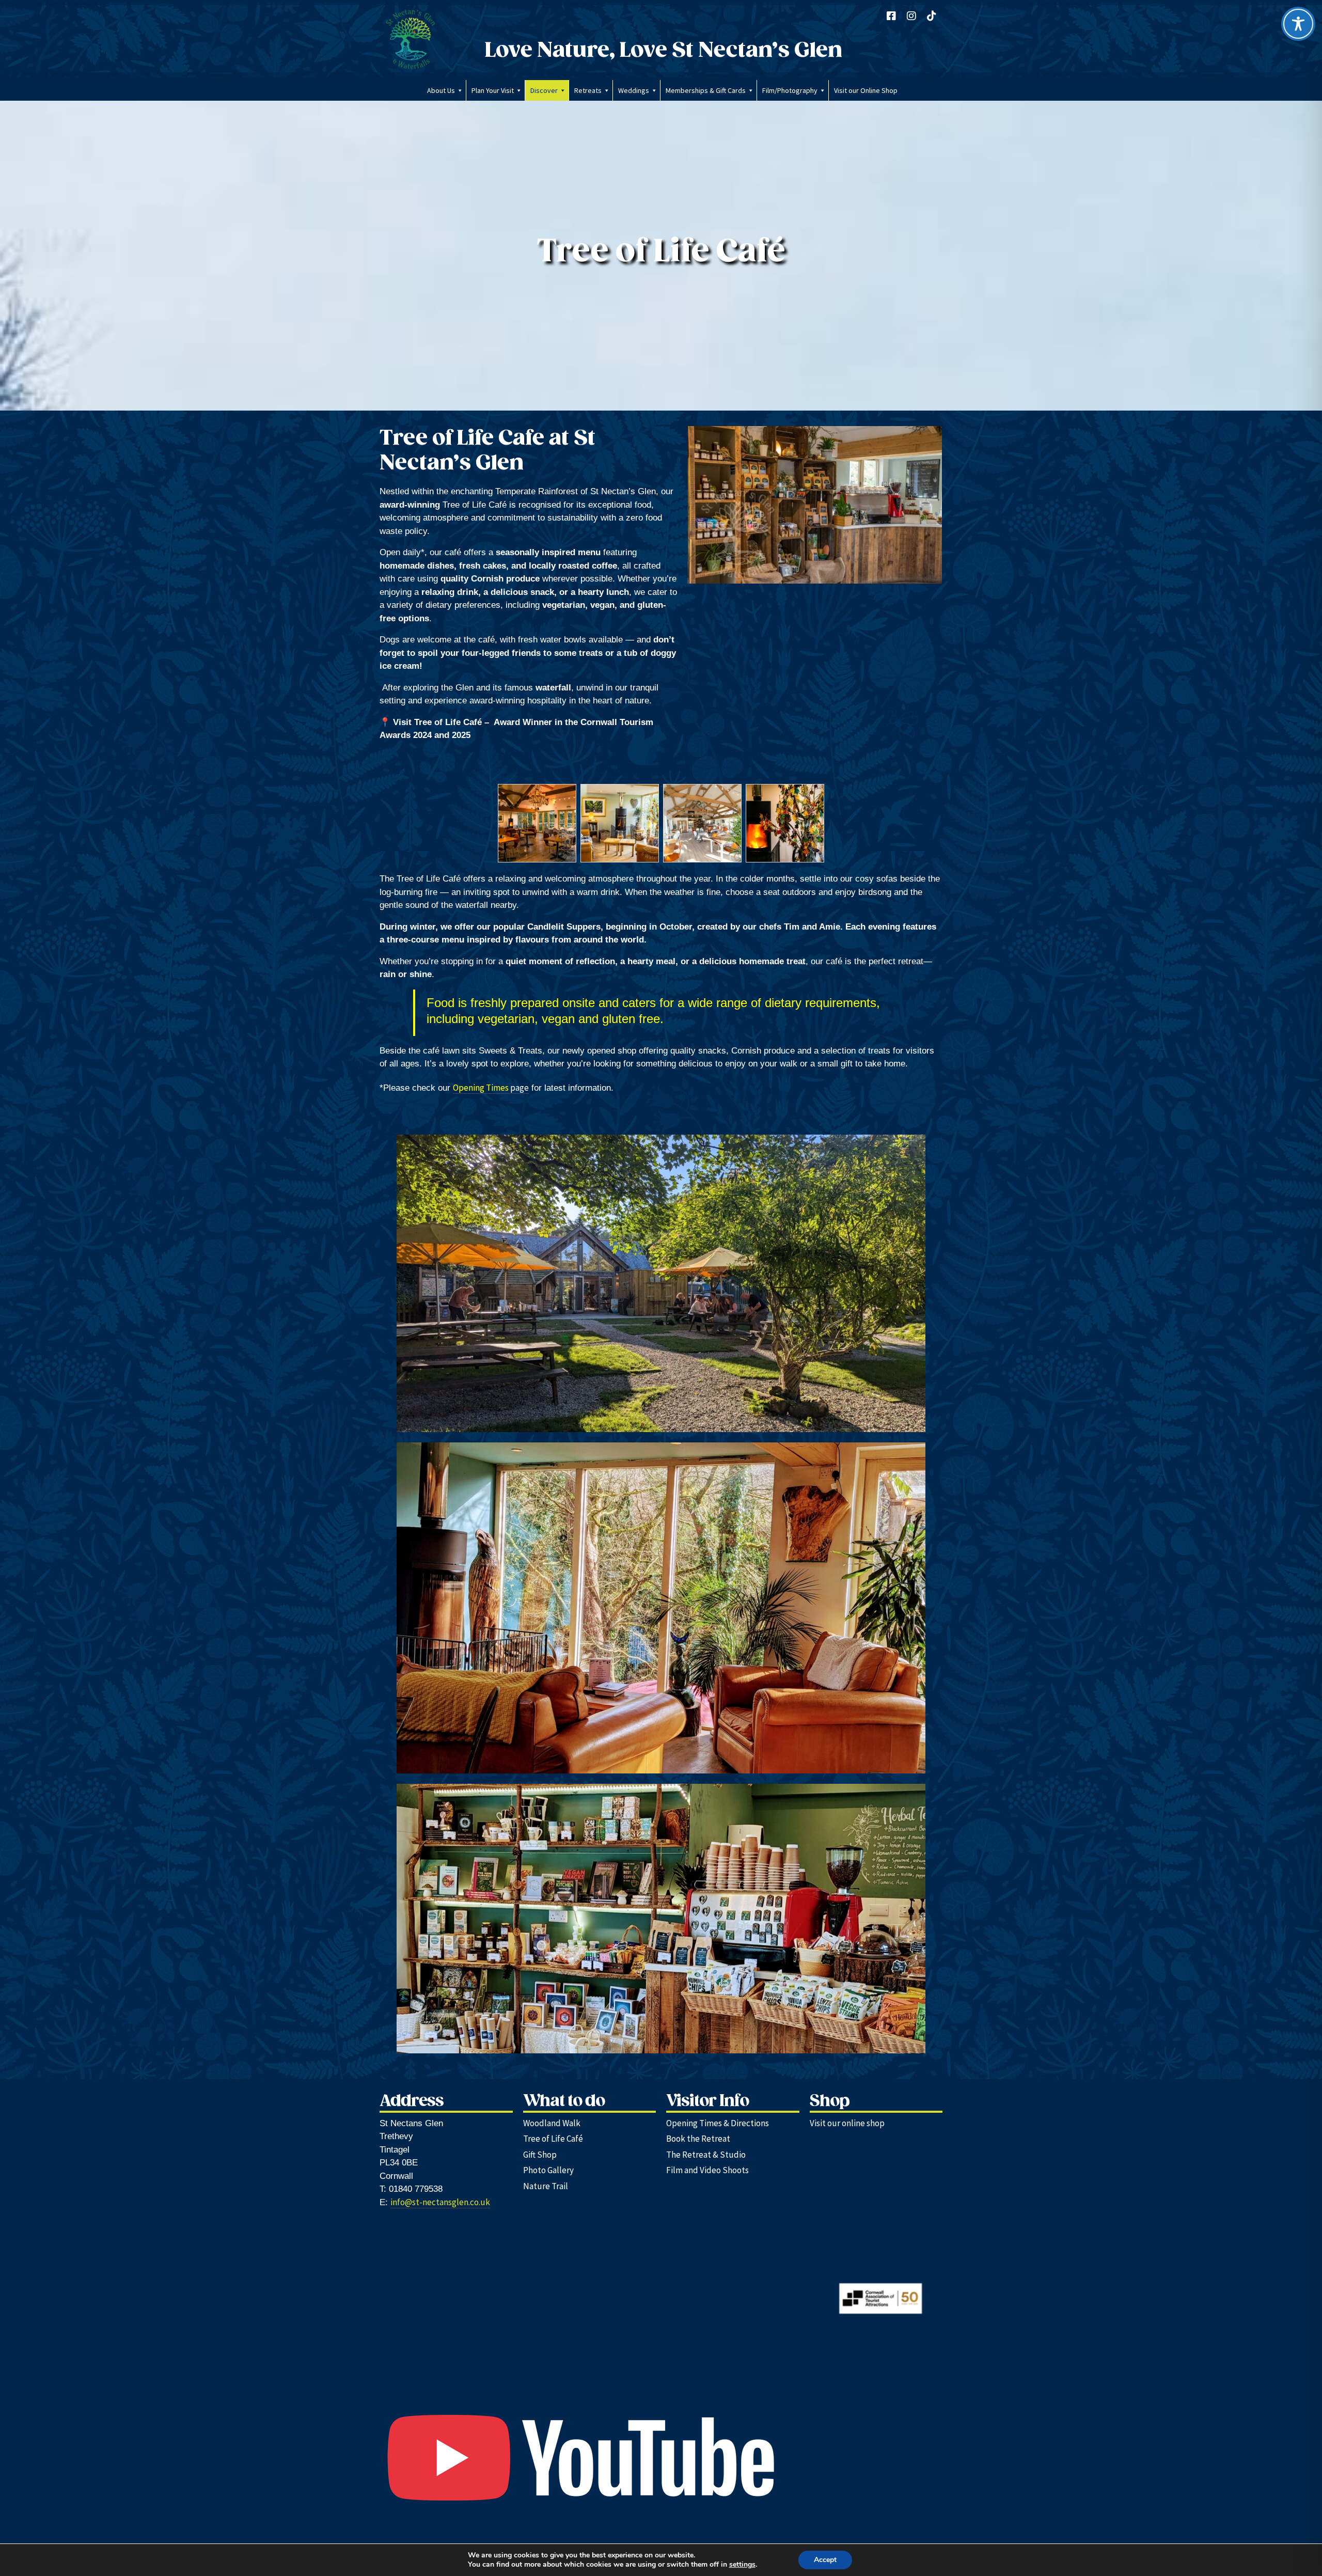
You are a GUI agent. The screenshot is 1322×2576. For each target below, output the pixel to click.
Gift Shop (540, 2155)
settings (742, 2565)
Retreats (588, 90)
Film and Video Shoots (707, 2170)
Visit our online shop (847, 2123)
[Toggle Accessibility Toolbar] (1298, 24)
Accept (825, 2560)
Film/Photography (790, 90)
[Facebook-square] (891, 16)
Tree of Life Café (553, 2139)
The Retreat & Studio (706, 2155)
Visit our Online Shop (866, 90)
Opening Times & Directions (718, 2123)
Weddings (634, 90)
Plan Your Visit (493, 90)
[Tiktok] (932, 16)
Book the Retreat (698, 2139)
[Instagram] (911, 16)
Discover (544, 90)
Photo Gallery (548, 2170)
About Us (441, 90)
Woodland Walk (552, 2123)
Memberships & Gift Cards (706, 90)
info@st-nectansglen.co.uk (440, 2202)
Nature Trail (546, 2186)
